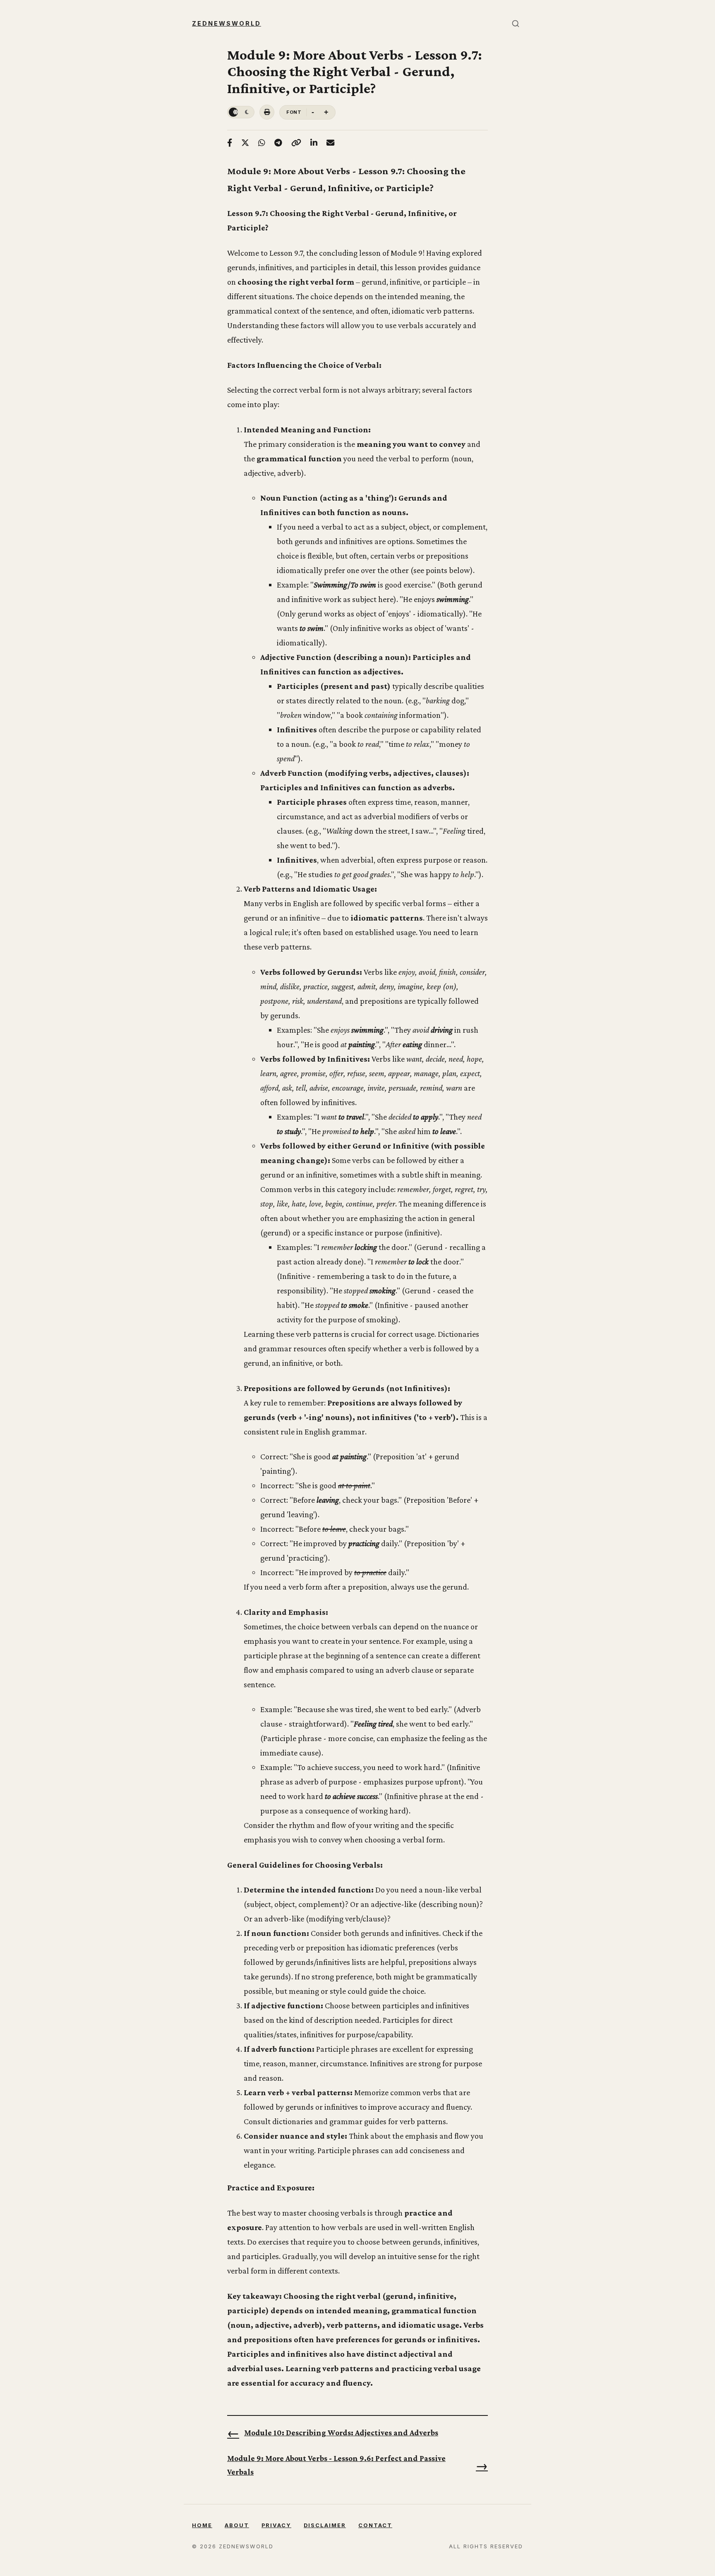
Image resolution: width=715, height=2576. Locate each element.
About (237, 2525)
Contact (375, 2525)
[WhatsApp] (262, 143)
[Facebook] (230, 143)
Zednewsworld (227, 23)
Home (202, 2525)
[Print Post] (267, 112)
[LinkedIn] (314, 143)
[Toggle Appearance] (241, 112)
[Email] (330, 143)
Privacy (276, 2525)
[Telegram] (278, 143)
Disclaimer (325, 2525)
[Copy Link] (296, 143)
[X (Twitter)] (245, 143)
